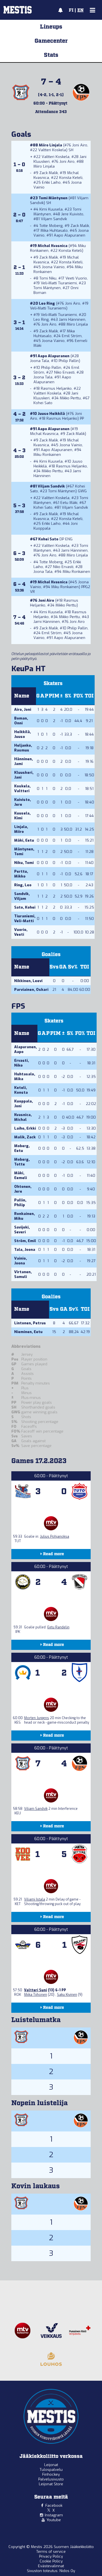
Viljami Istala (35, 1899)
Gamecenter (51, 41)
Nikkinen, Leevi (28, 981)
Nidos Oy (67, 2571)
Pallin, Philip (20, 1203)
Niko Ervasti (64, 372)
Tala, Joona (25, 1250)
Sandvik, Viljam (22, 896)
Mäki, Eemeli (21, 1175)
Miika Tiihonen (36, 1995)
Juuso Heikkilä (51, 414)
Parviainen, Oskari (31, 990)
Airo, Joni (23, 709)
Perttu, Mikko (21, 874)
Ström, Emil (25, 1241)
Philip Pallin (69, 361)
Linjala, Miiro (21, 829)
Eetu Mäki (69, 503)
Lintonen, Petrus (30, 1323)
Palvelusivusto (51, 2479)
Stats (51, 55)
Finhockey (51, 2474)
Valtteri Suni (36, 1990)
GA (63, 967)
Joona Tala (40, 361)
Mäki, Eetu (24, 840)
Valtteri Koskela (52, 150)
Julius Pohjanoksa (55, 1537)
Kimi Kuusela (51, 209)
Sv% (73, 967)
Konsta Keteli (71, 178)
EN (80, 10)
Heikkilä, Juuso (23, 734)
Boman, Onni (21, 721)
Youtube (54, 2520)
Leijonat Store (51, 2484)
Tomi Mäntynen (53, 198)
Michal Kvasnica (53, 246)
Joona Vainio (53, 267)
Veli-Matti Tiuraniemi (59, 283)
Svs (54, 967)
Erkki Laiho (51, 182)
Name (22, 696)
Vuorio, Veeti (21, 932)
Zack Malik (49, 173)
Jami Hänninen (72, 319)
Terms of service (51, 2552)
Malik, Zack (25, 1137)
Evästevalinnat (51, 2566)
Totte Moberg (51, 226)
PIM (54, 696)
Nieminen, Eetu (28, 1332)
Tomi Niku (48, 278)
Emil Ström (72, 336)
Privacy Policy (51, 2556)
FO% (78, 696)
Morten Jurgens (37, 1718)
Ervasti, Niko (22, 1063)
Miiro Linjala (50, 145)
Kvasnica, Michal (23, 1117)
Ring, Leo (23, 885)
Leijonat (51, 2465)
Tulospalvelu (51, 2470)
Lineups (51, 27)
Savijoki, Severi (22, 1230)
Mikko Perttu (70, 398)
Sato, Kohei (25, 907)
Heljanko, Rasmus (23, 748)
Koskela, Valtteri (22, 788)
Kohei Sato (43, 403)
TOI (89, 696)
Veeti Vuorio (76, 278)
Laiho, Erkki (25, 1128)
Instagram (54, 2515)
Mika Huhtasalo (54, 230)
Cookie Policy (51, 2561)
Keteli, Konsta (21, 1090)
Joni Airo (80, 145)
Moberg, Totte (22, 1162)
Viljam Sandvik (54, 219)
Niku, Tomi (24, 863)
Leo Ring (47, 303)
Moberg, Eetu (22, 1148)
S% (68, 696)
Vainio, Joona (21, 1261)
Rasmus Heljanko (56, 388)
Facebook (54, 2505)
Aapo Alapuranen (70, 235)
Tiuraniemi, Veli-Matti (25, 918)
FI (71, 10)
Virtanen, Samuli (23, 1274)
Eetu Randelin (58, 1627)
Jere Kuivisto (72, 214)
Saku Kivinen (67, 1995)
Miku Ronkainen (47, 455)
